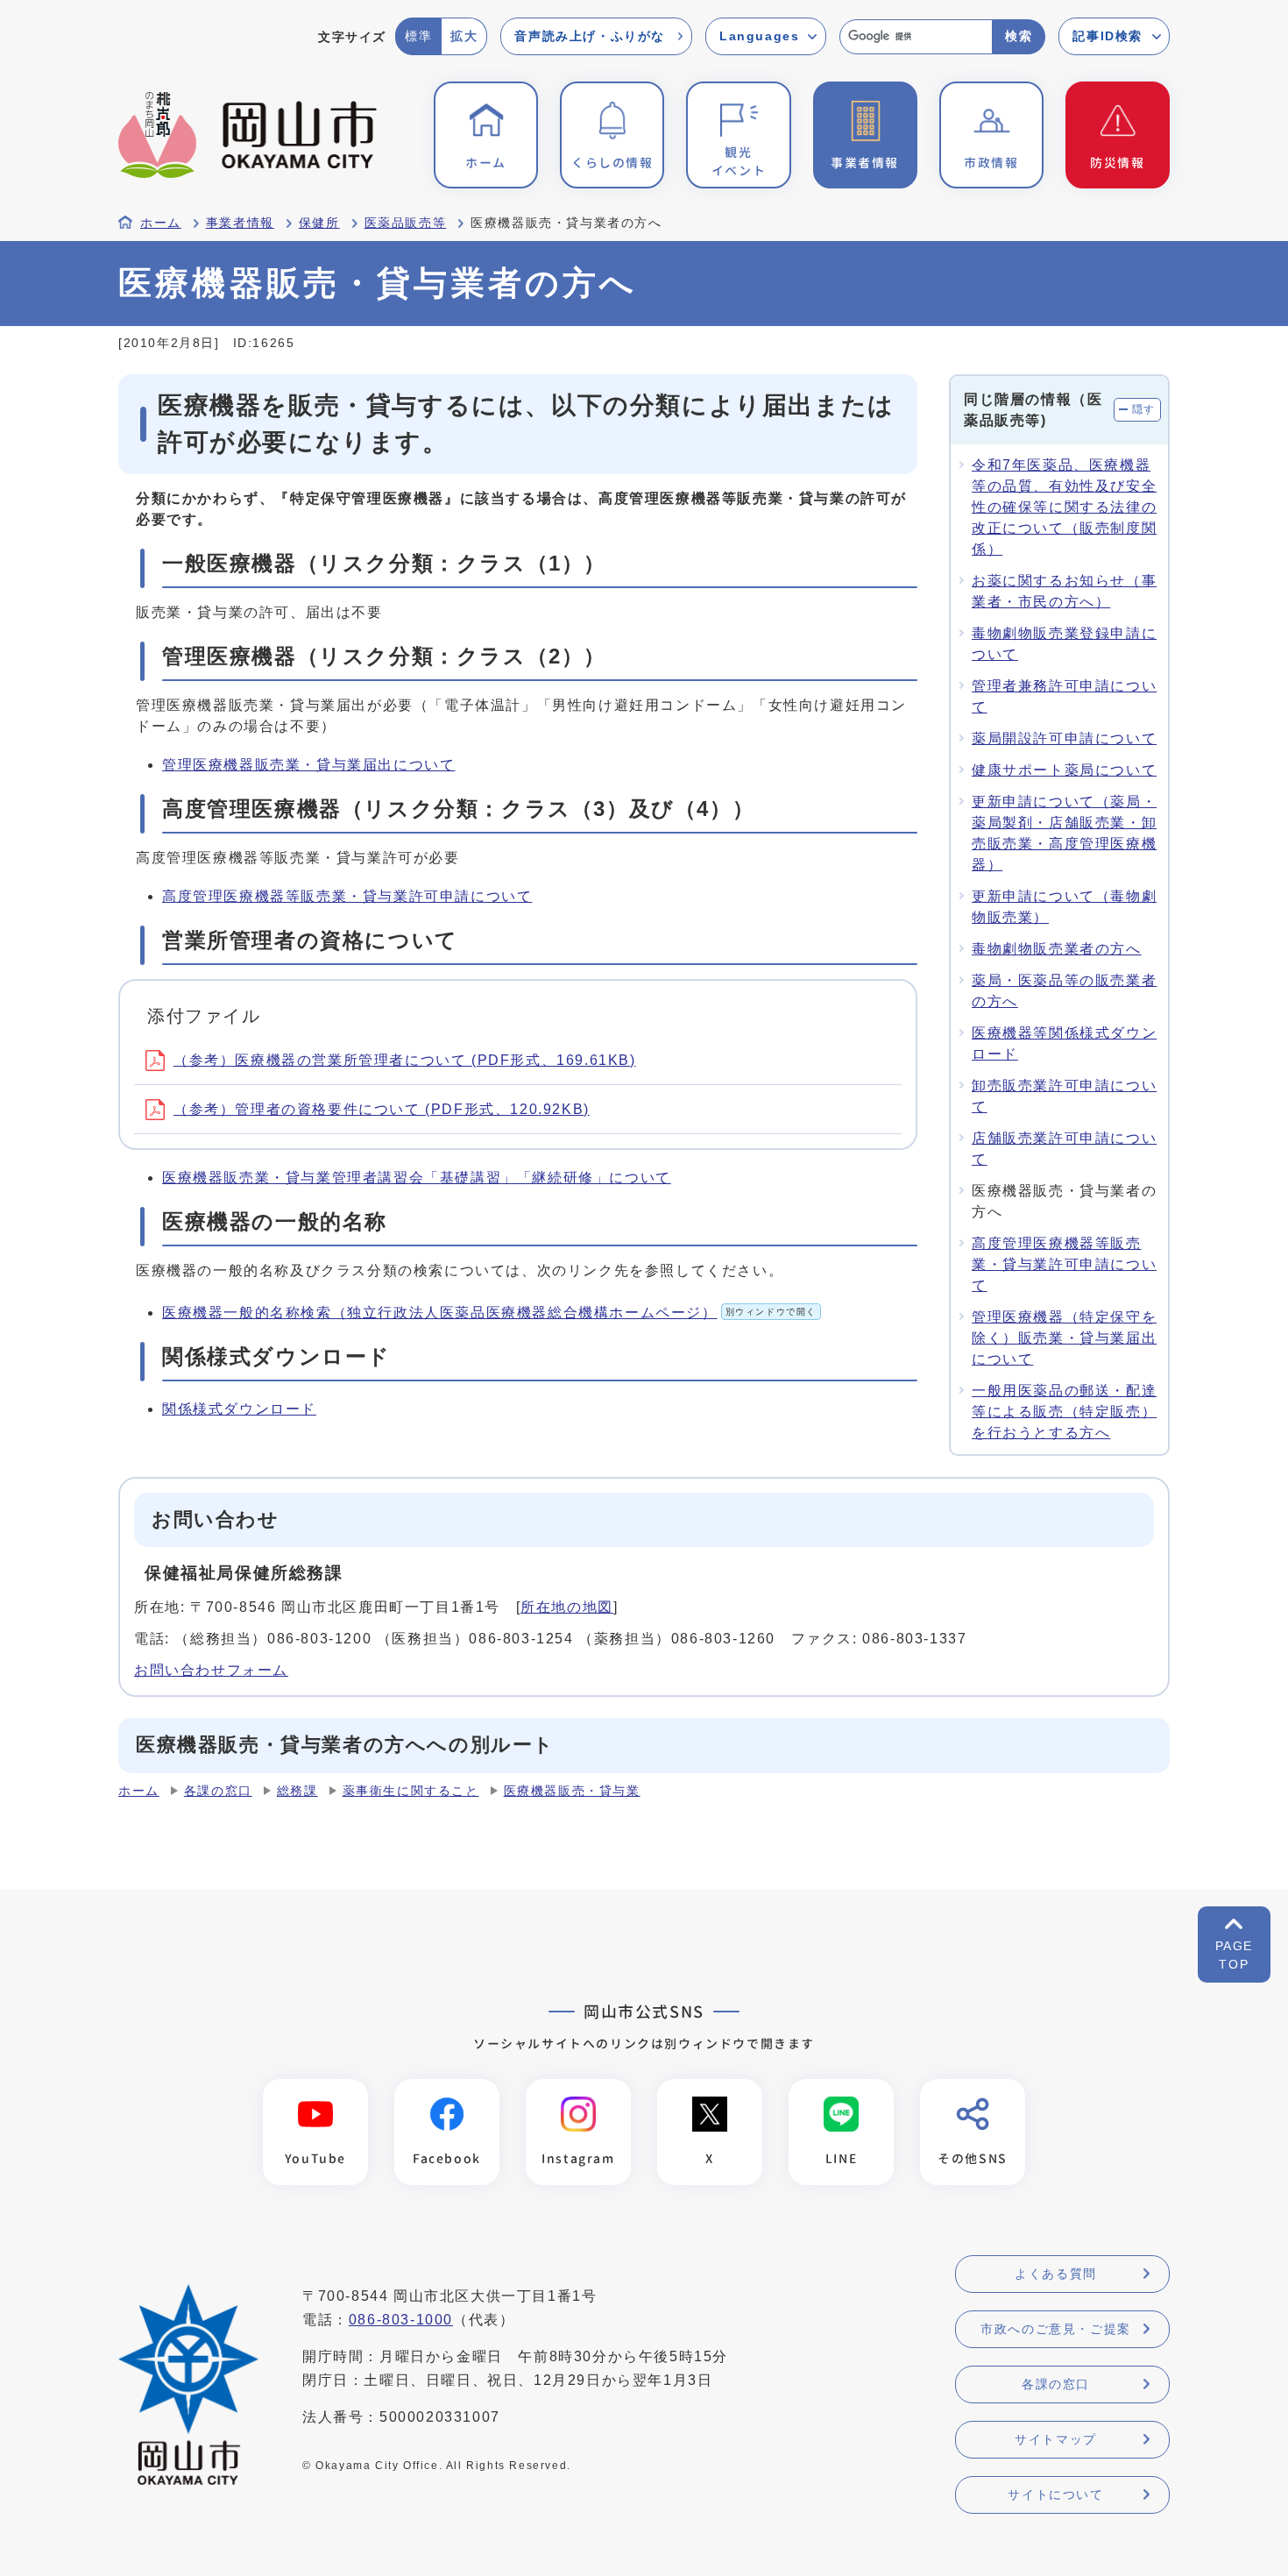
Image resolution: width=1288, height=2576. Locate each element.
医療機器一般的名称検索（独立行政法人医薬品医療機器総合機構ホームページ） (489, 1313)
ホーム (161, 223)
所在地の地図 (567, 1607)
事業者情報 (240, 223)
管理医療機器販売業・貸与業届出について (308, 765)
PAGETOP (1234, 1955)
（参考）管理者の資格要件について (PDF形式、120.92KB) (382, 1109)
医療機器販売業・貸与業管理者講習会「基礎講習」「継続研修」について (417, 1178)
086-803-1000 (401, 2320)
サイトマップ (1056, 2439)
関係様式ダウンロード (239, 1409)
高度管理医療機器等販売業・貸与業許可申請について (347, 896)
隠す (1144, 409)
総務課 (297, 1791)
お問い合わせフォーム (211, 1670)
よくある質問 (1056, 2274)
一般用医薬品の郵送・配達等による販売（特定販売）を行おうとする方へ (1064, 1412)
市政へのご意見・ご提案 (1056, 2329)
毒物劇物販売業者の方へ (1057, 949)
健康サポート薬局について (1064, 770)
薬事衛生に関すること (411, 1791)
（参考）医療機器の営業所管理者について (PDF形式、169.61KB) (405, 1060)
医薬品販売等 (406, 223)
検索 (1019, 36)
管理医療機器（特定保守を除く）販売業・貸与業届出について (1064, 1338)
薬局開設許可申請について (1064, 738)
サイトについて (1055, 2494)
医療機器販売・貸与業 (572, 1791)
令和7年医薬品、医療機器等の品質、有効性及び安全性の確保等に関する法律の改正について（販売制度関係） (1064, 507)
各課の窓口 (218, 1791)
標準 (418, 36)
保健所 (319, 223)
